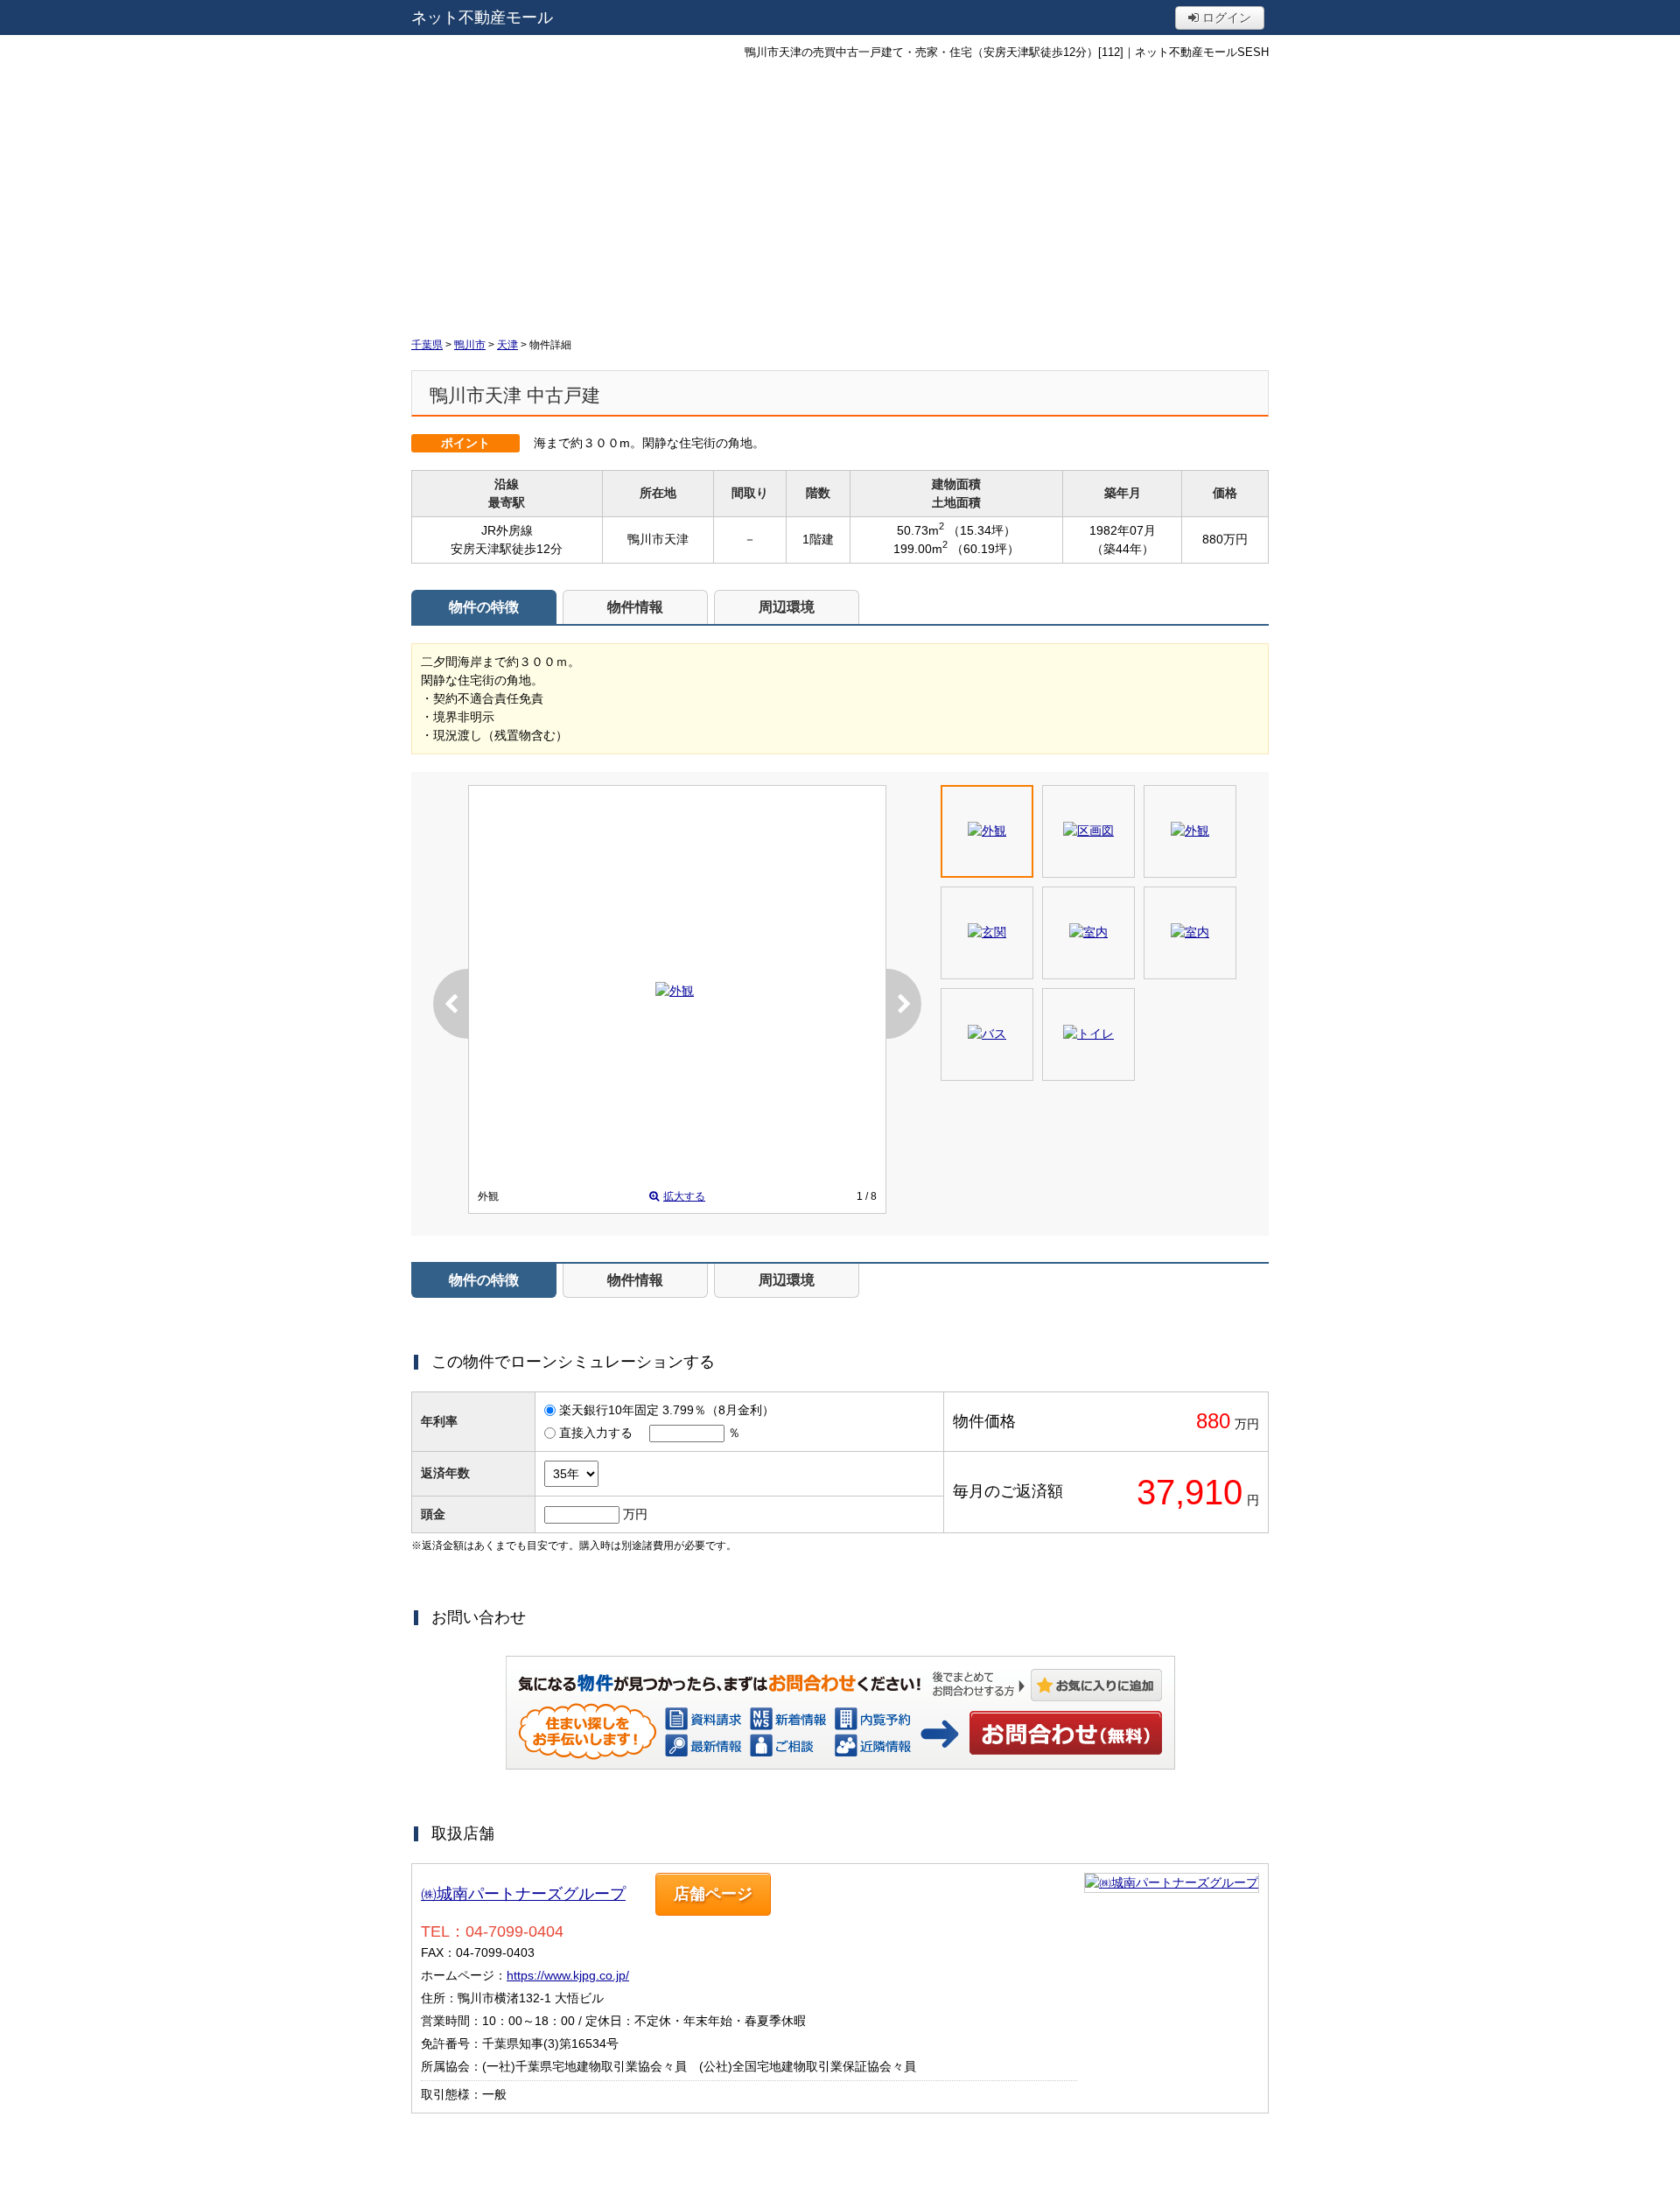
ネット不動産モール (482, 18)
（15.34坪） (982, 530)
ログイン (1225, 18)
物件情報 (635, 607)
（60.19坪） (985, 549)
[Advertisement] (840, 197)
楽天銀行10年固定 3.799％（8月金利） (667, 1410)
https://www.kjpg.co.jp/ (568, 1975)
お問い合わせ (1066, 1733)
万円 (635, 1514)
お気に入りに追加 (1096, 1685)
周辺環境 (787, 607)
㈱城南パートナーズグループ (523, 1894)
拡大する (684, 1196)
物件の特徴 (484, 607)
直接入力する (596, 1433)
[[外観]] (675, 991)
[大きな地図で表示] (1172, 1882)
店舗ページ (713, 1894)
